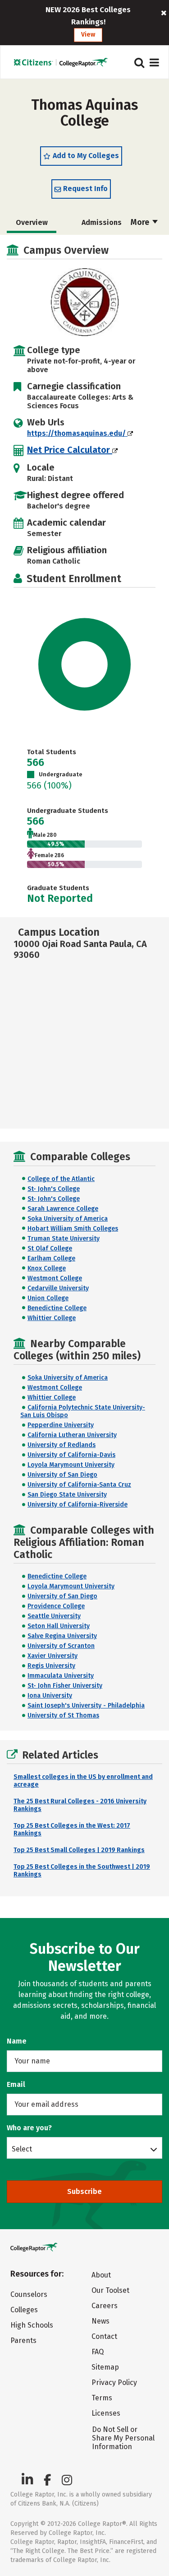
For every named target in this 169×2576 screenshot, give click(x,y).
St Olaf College (50, 1248)
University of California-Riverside (78, 1505)
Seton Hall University (59, 1626)
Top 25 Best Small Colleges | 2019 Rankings (79, 1850)
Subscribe (84, 2191)
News (100, 2321)
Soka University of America (68, 1219)
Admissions (102, 222)
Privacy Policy (114, 2382)
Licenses (106, 2413)
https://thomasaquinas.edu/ (77, 433)
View (88, 35)
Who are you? (29, 2128)
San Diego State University (67, 1495)
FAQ (98, 2352)
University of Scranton (61, 1646)
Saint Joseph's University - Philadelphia (86, 1706)
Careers (105, 2306)
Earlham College (51, 1258)
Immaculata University (61, 1676)
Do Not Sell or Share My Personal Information (123, 2438)
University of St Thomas (63, 1715)
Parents (23, 2340)
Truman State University (64, 1239)
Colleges (24, 2310)
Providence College (56, 1606)
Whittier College (52, 1318)
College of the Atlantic (61, 1179)
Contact (104, 2336)
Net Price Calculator (70, 450)
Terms (102, 2398)
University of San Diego (62, 1475)
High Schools (32, 2325)
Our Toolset (110, 2290)
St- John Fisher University (65, 1686)
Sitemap (105, 2367)
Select (22, 2149)
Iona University (50, 1696)
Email (16, 2084)
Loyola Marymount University (71, 1465)
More (141, 222)
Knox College (47, 1268)
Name (17, 2041)
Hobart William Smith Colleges (73, 1229)
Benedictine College (57, 1308)
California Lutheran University (72, 1435)
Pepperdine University (61, 1425)
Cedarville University (58, 1288)
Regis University (51, 1666)
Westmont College (55, 1278)
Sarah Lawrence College (63, 1209)
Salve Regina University (62, 1636)
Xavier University (53, 1656)
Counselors (29, 2294)
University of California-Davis (71, 1455)
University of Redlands (62, 1445)
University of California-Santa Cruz (79, 1485)
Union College (48, 1298)
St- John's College (54, 1189)
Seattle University (54, 1616)
